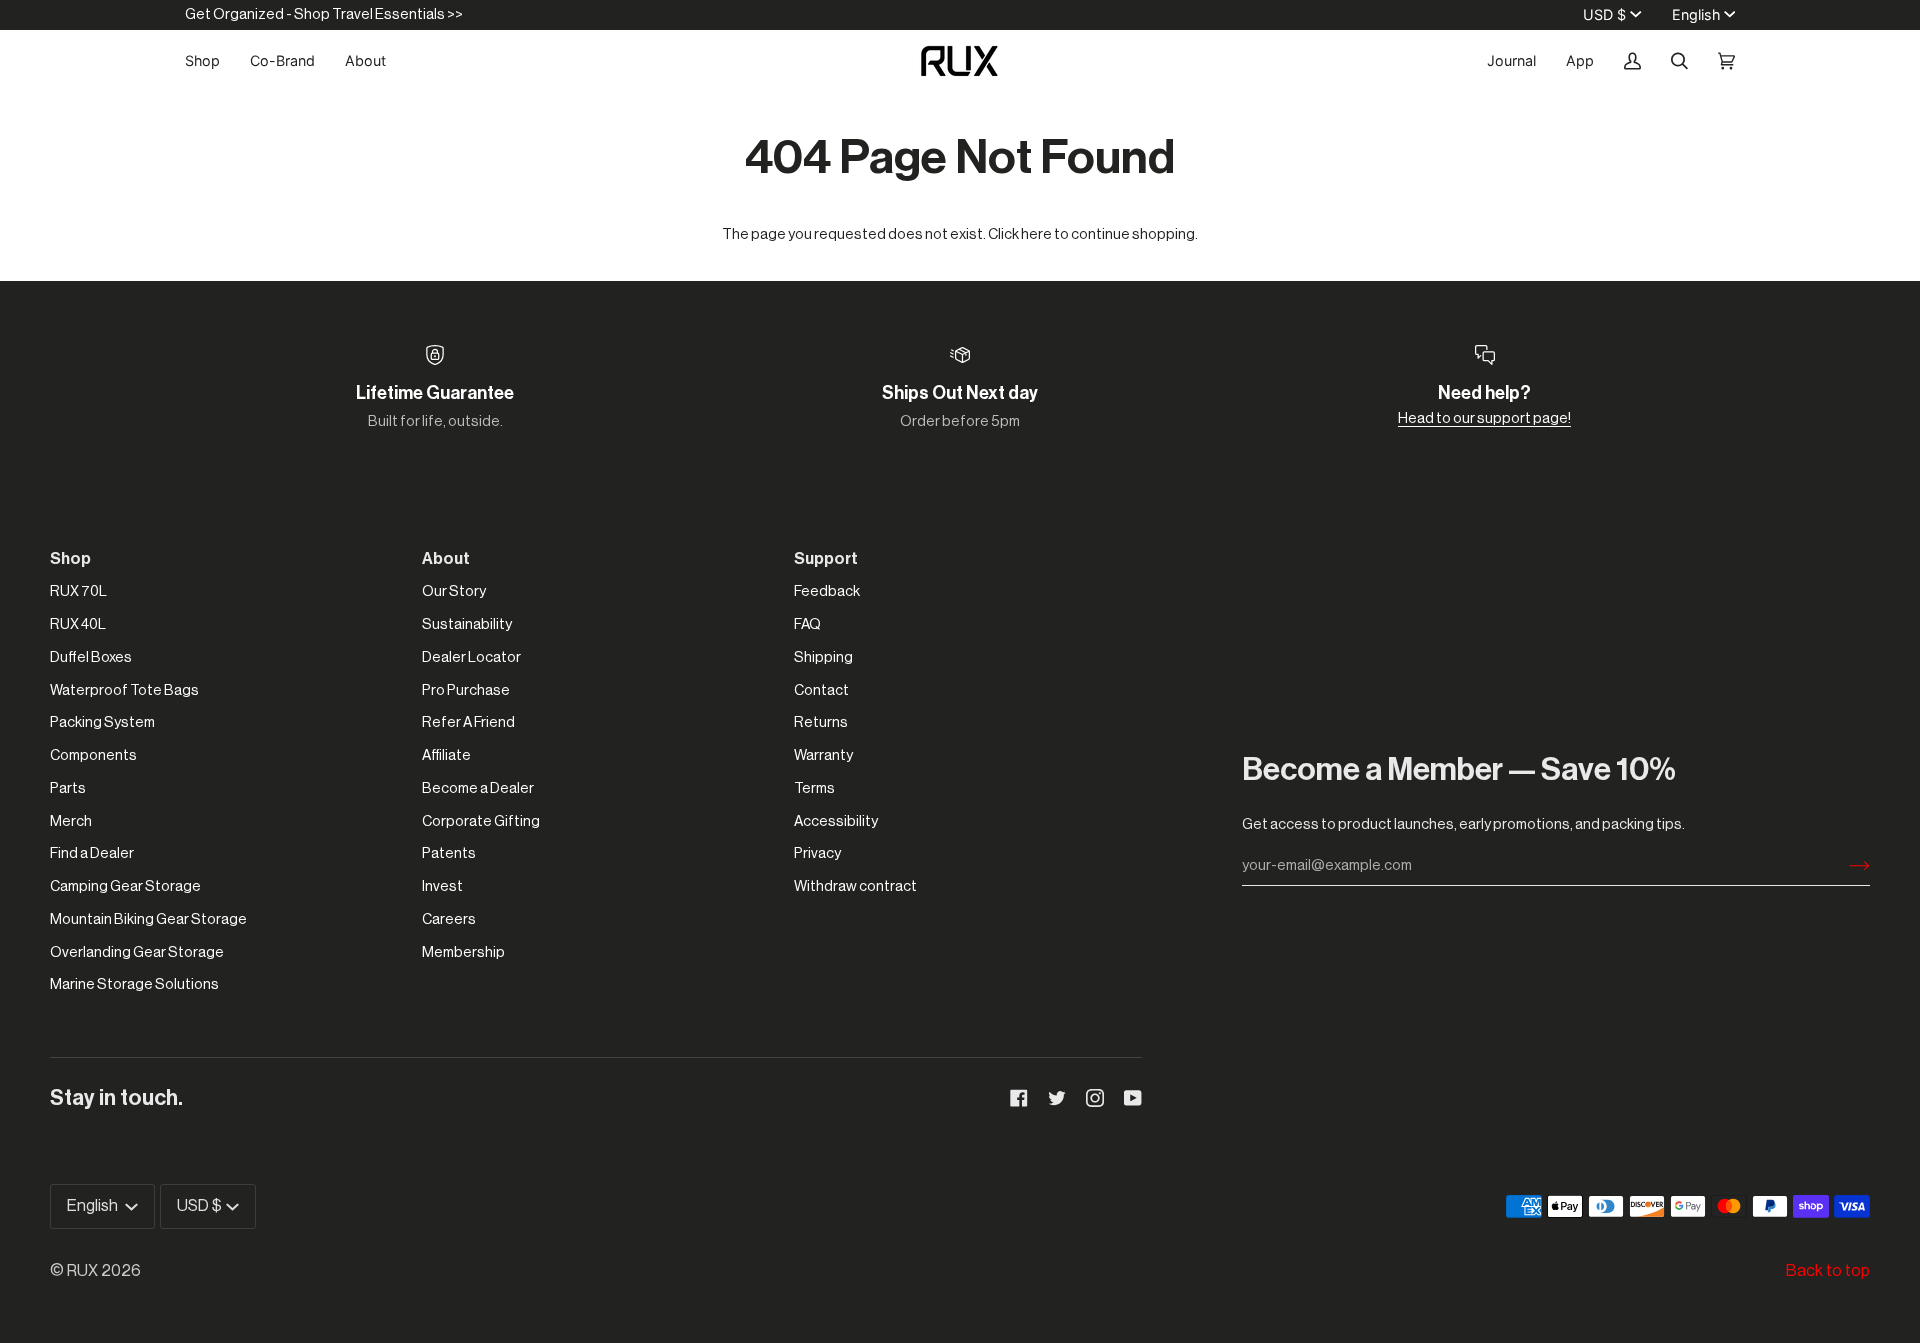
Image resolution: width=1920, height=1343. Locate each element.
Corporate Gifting (481, 821)
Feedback (827, 591)
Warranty (823, 755)
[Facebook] (1019, 1098)
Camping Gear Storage (125, 886)
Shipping (823, 657)
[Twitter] (1057, 1098)
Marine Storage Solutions (134, 984)
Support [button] (826, 559)
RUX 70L (78, 591)
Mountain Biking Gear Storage (148, 919)
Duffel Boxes (91, 657)
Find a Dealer (92, 853)
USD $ (1604, 14)
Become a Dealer (478, 788)
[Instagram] (1095, 1098)
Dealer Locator (471, 657)
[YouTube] (1133, 1098)
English (1696, 14)
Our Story (454, 591)
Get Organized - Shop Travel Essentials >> (324, 14)
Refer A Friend (468, 722)
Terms (814, 788)
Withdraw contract (855, 886)
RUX (82, 1271)
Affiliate (446, 755)
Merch (71, 821)
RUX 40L (78, 624)
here (1036, 234)
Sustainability (467, 624)
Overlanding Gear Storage (137, 952)
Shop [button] (70, 559)
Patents (449, 853)
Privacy (817, 853)
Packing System (102, 722)
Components (93, 755)
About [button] (446, 559)
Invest (442, 886)
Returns (821, 722)
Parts (68, 788)
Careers (449, 919)
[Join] (1843, 866)
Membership (463, 952)
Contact (821, 690)
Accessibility (836, 821)
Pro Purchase (466, 690)
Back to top (1828, 1271)
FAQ (807, 624)
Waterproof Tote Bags (124, 690)
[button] (210, 61)
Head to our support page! (1484, 418)
